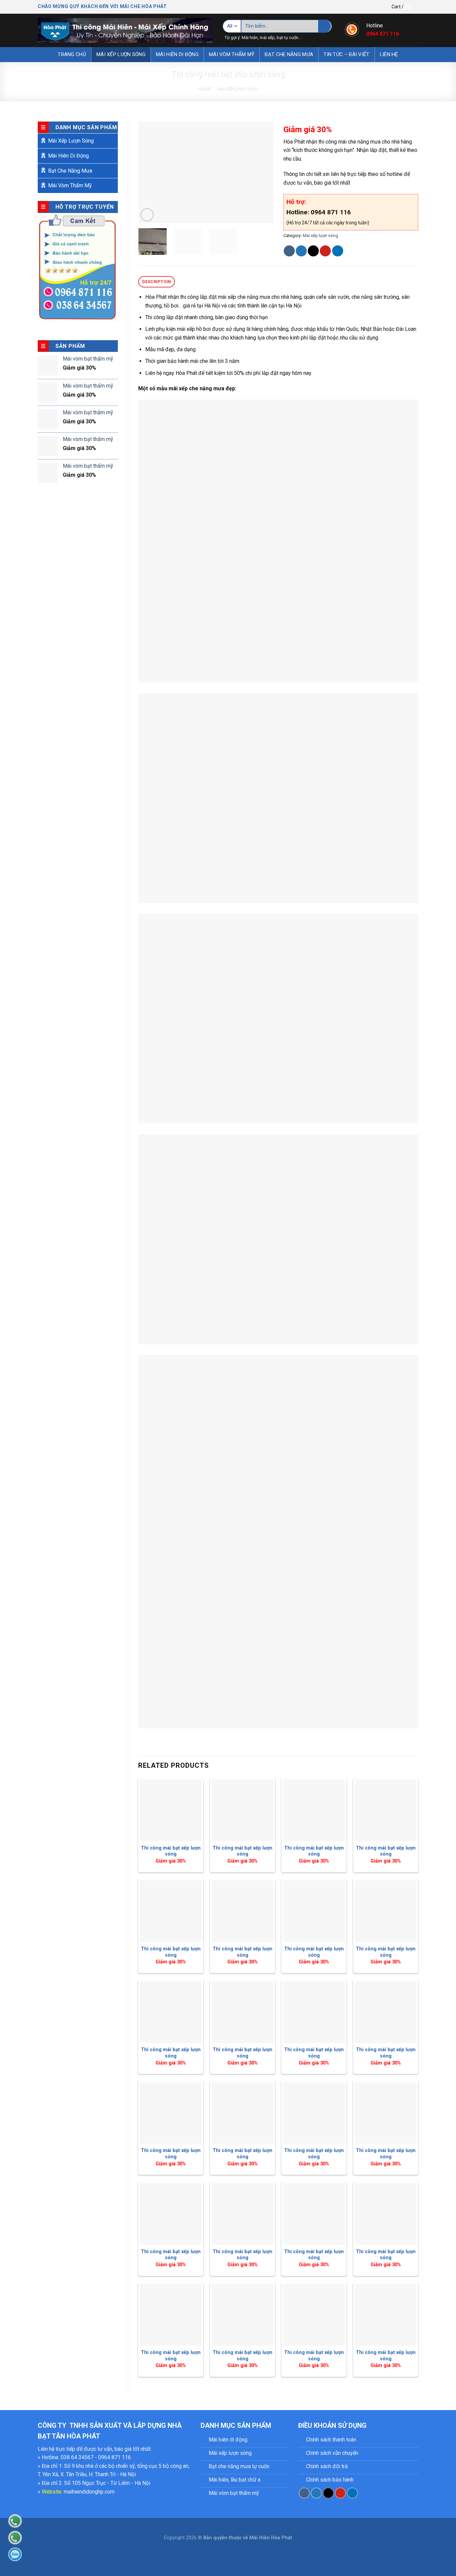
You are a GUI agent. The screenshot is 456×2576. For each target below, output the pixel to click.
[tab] (157, 282)
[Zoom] (147, 215)
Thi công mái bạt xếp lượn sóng (171, 1851)
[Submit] (325, 26)
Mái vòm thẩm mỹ (232, 54)
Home (204, 89)
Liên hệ (389, 54)
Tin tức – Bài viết (346, 54)
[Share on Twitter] (301, 251)
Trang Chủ (72, 54)
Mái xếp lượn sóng (121, 54)
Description (157, 282)
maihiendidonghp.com (89, 2492)
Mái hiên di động (177, 54)
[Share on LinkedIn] (338, 251)
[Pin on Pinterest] (325, 251)
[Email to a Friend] (313, 251)
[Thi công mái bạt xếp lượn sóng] (171, 1810)
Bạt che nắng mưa (289, 54)
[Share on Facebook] (289, 251)
